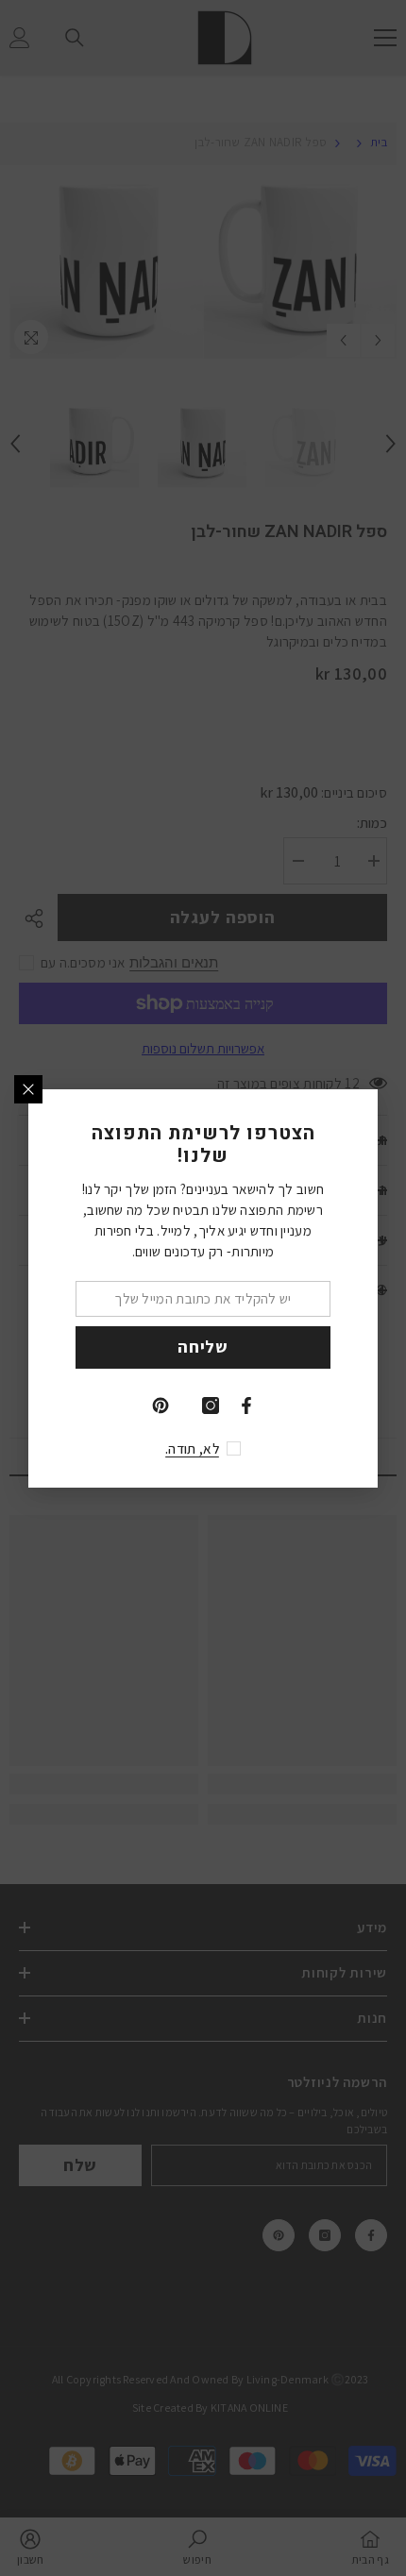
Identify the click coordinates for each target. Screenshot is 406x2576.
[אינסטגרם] (211, 1406)
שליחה (203, 1347)
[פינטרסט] (161, 1406)
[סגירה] (28, 1089)
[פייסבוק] (246, 1406)
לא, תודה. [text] (192, 1448)
